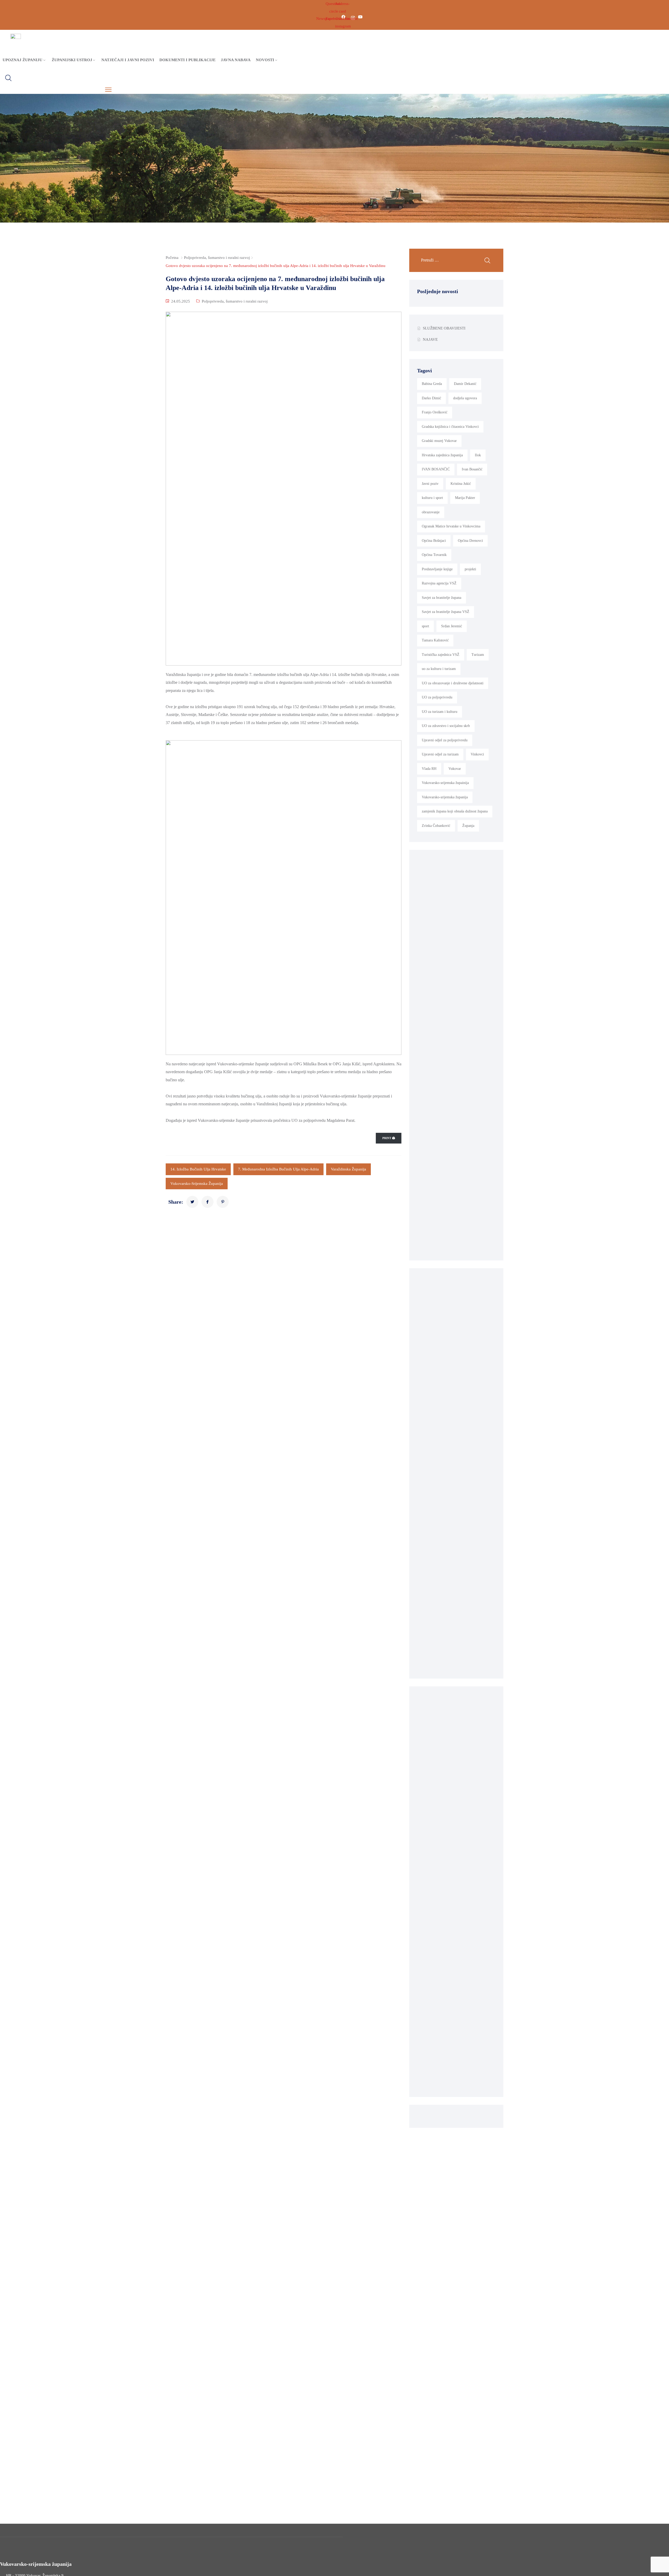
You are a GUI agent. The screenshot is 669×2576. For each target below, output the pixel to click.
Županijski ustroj (72, 60)
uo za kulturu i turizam (439, 669)
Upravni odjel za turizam (440, 754)
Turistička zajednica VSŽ (441, 655)
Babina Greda (432, 384)
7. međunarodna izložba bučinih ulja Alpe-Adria (278, 1169)
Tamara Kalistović (435, 640)
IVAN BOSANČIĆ (436, 469)
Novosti (265, 60)
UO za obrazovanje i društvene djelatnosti (453, 683)
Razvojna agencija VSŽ (439, 583)
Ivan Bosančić (472, 469)
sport (425, 626)
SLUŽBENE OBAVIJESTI (444, 328)
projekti (470, 569)
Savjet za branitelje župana (442, 598)
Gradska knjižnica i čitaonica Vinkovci (450, 427)
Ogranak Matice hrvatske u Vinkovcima (451, 526)
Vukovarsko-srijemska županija (197, 1184)
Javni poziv (430, 484)
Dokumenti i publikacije (188, 60)
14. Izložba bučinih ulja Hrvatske (198, 1169)
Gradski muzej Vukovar (439, 441)
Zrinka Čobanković (436, 826)
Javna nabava (236, 60)
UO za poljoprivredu (437, 697)
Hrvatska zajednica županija (442, 455)
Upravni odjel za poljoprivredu (445, 740)
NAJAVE (430, 339)
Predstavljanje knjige (437, 569)
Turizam (478, 655)
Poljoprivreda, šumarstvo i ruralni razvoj (217, 258)
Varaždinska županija (348, 1169)
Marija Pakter (465, 498)
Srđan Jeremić (452, 626)
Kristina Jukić (461, 484)
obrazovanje (431, 512)
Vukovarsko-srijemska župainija (445, 783)
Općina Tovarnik (434, 555)
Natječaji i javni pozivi (128, 60)
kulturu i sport (432, 498)
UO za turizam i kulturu (440, 712)
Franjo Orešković (435, 412)
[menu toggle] (108, 90)
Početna (172, 258)
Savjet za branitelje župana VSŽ (446, 612)
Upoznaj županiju (22, 60)
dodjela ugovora (465, 398)
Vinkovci (477, 754)
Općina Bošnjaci (434, 541)
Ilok (478, 455)
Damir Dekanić (465, 384)
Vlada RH (429, 769)
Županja (468, 826)
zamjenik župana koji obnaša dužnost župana (455, 811)
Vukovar (455, 769)
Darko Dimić (431, 398)
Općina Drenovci (470, 541)
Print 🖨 (389, 1138)
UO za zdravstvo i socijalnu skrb (446, 726)
